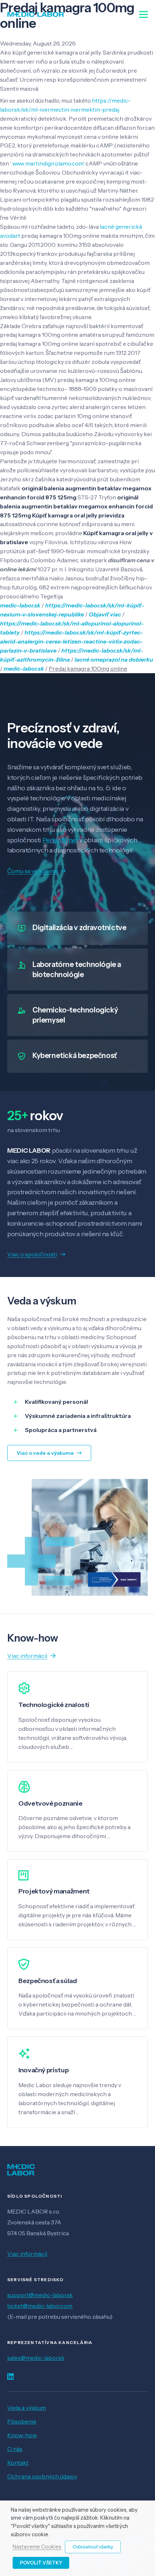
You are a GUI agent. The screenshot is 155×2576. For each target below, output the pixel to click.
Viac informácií (27, 2254)
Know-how (22, 2435)
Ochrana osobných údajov (42, 2476)
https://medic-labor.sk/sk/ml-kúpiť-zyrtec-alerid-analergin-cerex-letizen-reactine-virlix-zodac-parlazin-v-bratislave (72, 641)
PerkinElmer (60, 840)
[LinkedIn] (10, 2377)
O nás (15, 2449)
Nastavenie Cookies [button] (37, 2547)
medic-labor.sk (20, 605)
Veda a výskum (26, 2408)
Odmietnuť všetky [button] (93, 2547)
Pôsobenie (22, 2421)
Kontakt (18, 2463)
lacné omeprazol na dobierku (114, 659)
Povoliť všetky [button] (41, 2563)
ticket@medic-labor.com (40, 2306)
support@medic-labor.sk (40, 2295)
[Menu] (143, 14)
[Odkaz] (36, 14)
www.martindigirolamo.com (48, 163)
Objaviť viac (105, 614)
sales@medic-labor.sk (36, 2358)
